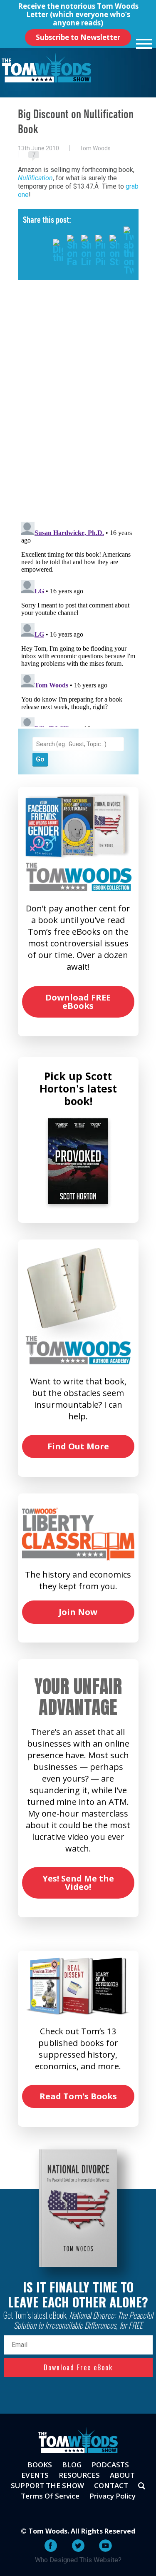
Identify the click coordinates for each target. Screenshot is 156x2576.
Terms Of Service (50, 2496)
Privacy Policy (113, 2496)
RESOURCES (79, 2475)
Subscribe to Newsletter (78, 37)
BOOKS (40, 2465)
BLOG (72, 2465)
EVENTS (35, 2475)
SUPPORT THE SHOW (47, 2485)
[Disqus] (78, 407)
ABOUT (122, 2475)
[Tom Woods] (46, 68)
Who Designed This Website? (78, 2560)
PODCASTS (110, 2465)
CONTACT (111, 2485)
